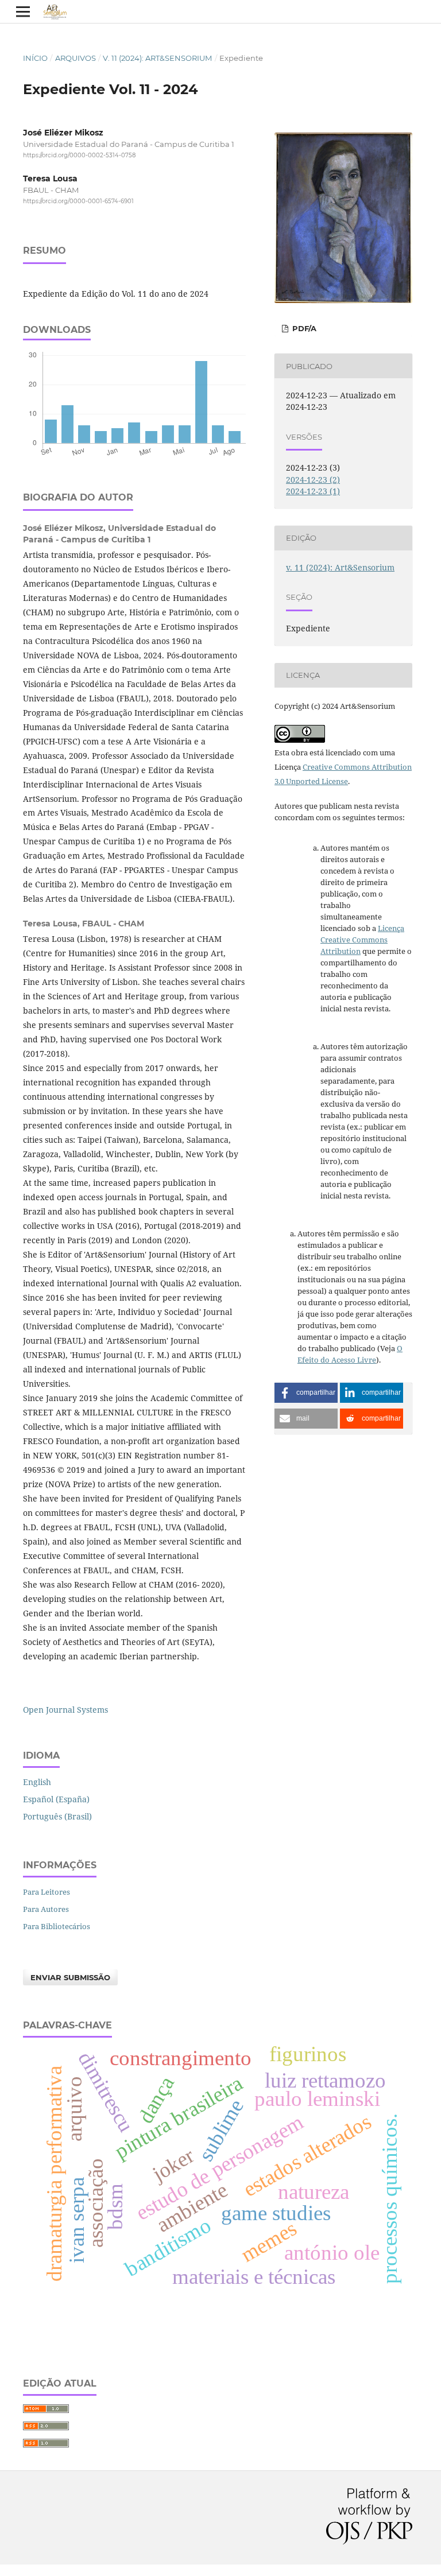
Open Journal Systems (65, 1710)
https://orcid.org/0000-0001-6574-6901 (78, 202)
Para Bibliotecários (57, 1926)
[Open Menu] (23, 11)
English (37, 1782)
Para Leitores (47, 1892)
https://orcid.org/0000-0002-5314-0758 (79, 155)
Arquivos (76, 58)
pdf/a (303, 328)
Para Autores (46, 1909)
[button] (306, 1393)
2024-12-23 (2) (313, 480)
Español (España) (56, 1799)
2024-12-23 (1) (313, 491)
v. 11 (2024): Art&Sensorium (157, 58)
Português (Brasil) (57, 1816)
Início (35, 58)
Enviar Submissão (70, 1977)
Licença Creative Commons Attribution (362, 940)
